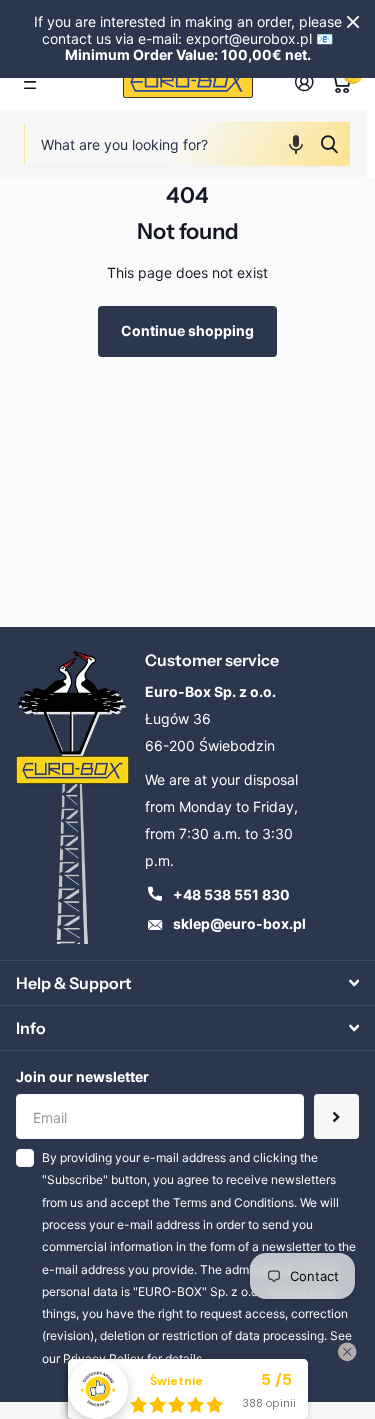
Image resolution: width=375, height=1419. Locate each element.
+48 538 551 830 (231, 894)
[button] (296, 144)
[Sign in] (304, 82)
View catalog (35, 82)
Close (353, 22)
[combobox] (187, 144)
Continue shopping (187, 330)
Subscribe (336, 1116)
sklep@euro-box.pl (239, 923)
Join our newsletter (82, 1076)
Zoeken (329, 144)
